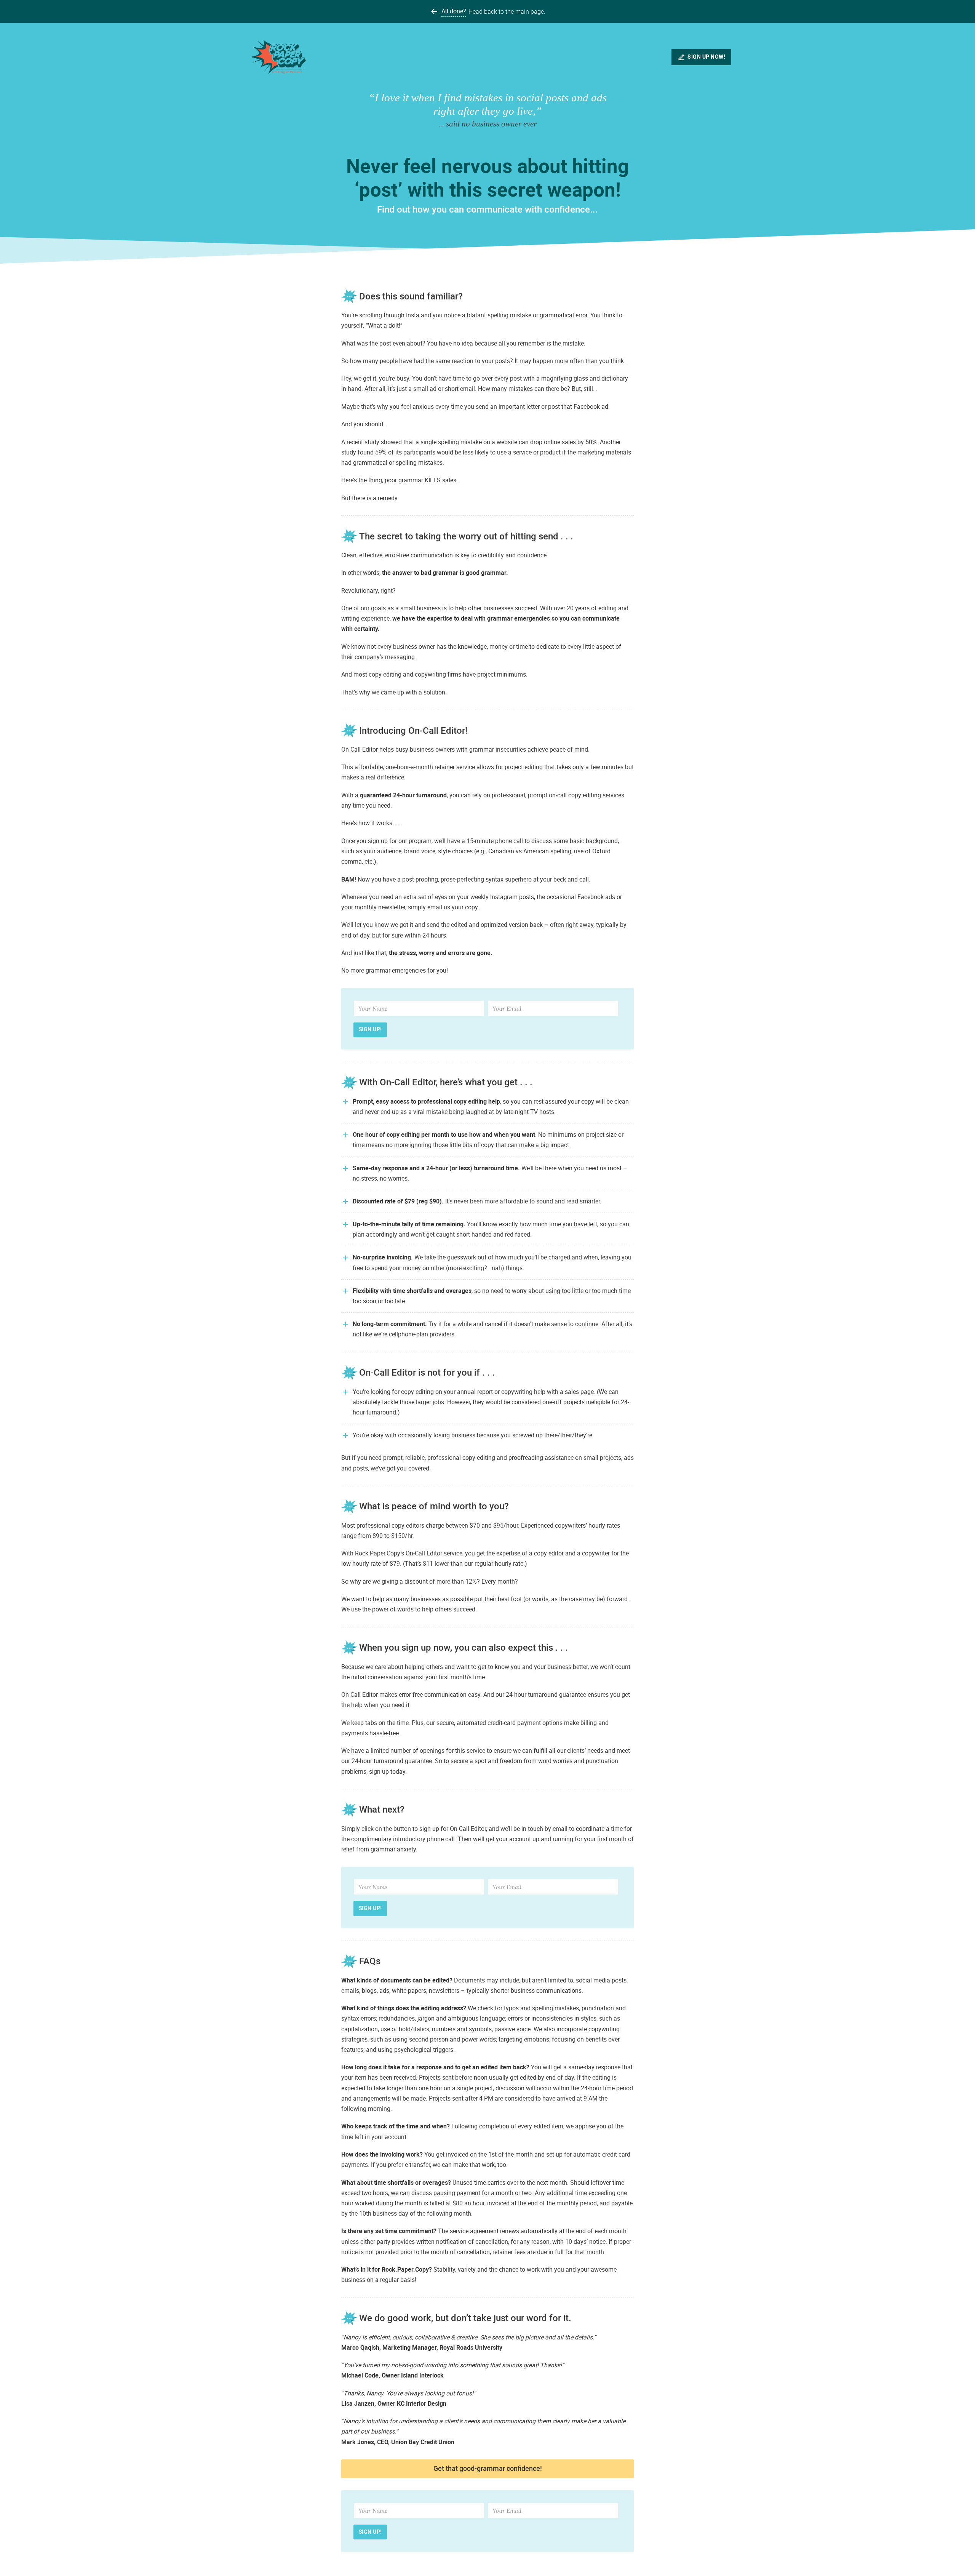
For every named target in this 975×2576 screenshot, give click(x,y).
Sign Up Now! (706, 57)
